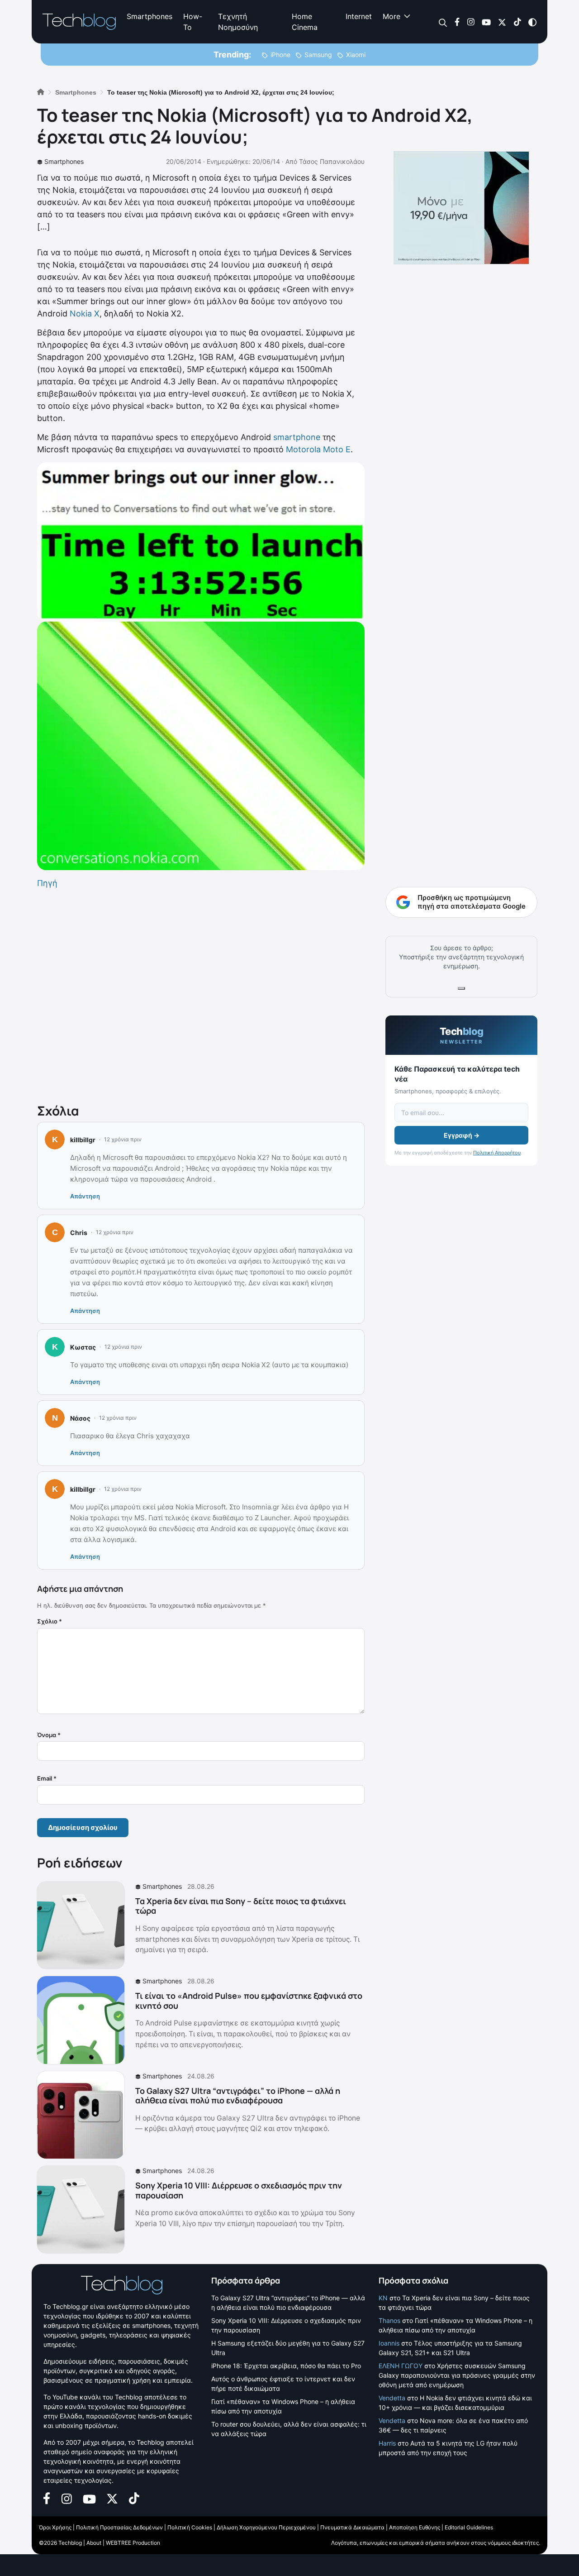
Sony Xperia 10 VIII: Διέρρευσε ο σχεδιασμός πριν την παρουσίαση (239, 2190)
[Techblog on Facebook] (457, 22)
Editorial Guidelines (469, 2527)
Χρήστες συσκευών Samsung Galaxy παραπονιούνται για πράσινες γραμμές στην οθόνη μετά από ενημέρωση (457, 2375)
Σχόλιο (50, 1621)
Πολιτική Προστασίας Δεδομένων (119, 2527)
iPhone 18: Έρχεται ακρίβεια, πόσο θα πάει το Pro (286, 2366)
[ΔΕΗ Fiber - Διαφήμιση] (461, 208)
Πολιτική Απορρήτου (497, 1153)
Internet (359, 16)
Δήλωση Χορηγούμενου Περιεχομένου (266, 2527)
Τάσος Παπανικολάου (332, 161)
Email (47, 1778)
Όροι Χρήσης (55, 2527)
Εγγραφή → (462, 1135)
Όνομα (49, 1735)
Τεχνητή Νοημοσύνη (238, 22)
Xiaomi (356, 55)
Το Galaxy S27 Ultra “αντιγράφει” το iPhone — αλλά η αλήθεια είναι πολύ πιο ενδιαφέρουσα (238, 2096)
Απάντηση (85, 1196)
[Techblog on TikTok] (517, 22)
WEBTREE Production (133, 2543)
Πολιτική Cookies (190, 2527)
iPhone (280, 55)
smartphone (297, 437)
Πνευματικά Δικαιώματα (352, 2527)
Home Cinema (305, 22)
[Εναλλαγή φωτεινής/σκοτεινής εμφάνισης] (532, 22)
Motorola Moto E (318, 449)
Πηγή (47, 883)
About (94, 2543)
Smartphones (149, 16)
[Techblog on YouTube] (486, 22)
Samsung (318, 55)
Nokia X (85, 314)
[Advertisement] (201, 994)
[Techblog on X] (502, 22)
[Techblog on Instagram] (471, 22)
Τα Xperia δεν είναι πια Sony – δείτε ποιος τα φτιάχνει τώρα (241, 1906)
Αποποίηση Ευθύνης (415, 2527)
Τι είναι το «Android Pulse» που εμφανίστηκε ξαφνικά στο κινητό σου (249, 2001)
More (392, 16)
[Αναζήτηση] (443, 22)
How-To (193, 22)
